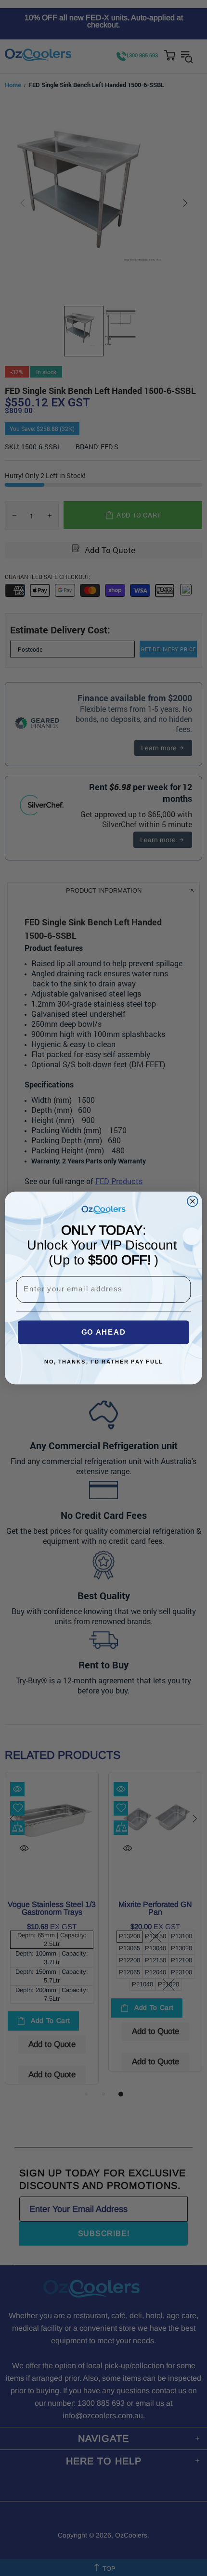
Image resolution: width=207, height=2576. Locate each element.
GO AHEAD (104, 1332)
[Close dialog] (193, 1201)
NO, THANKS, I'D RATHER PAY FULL (103, 1362)
